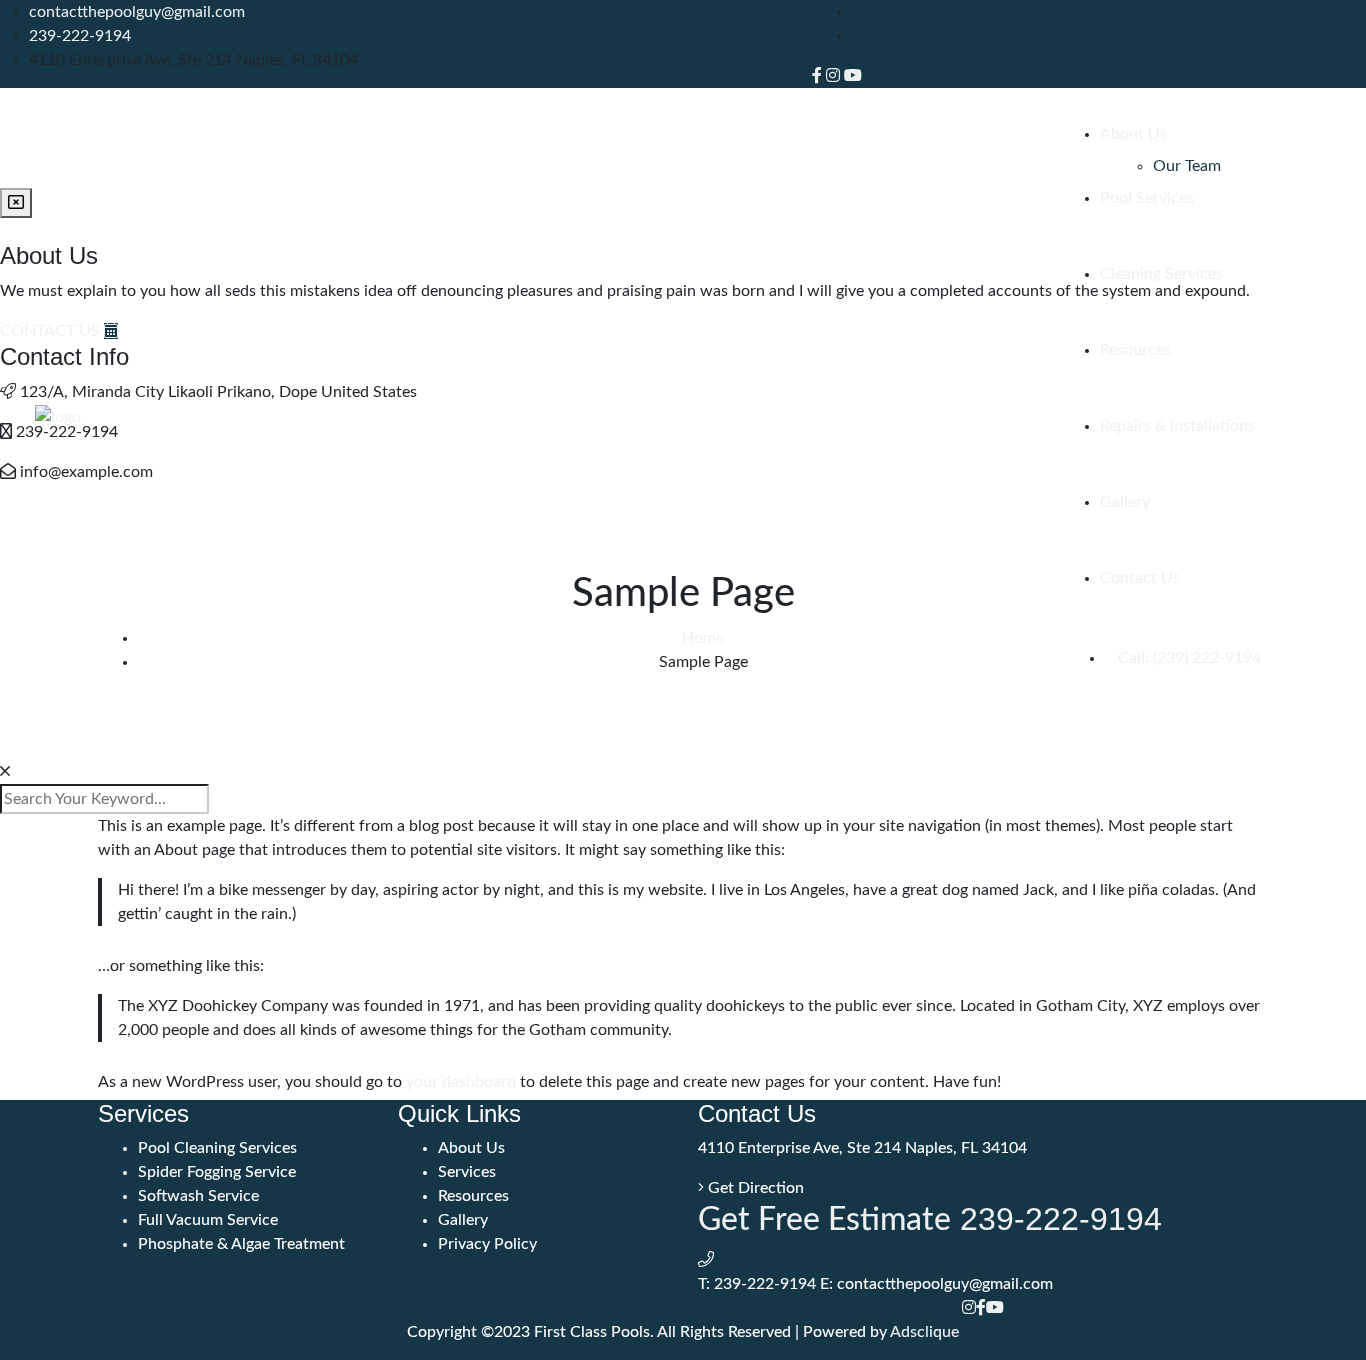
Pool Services (1147, 198)
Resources (1135, 350)
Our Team (1187, 166)
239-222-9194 (80, 36)
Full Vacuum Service (208, 1220)
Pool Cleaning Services (217, 1148)
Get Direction (754, 1188)
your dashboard (461, 1082)
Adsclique (924, 1332)
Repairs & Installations (1177, 426)
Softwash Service (198, 1196)
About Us (1133, 134)
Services (467, 1172)
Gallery (1125, 502)
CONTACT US (52, 331)
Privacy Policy (487, 1244)
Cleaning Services (1161, 274)
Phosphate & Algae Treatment (241, 1244)
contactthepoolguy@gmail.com (137, 12)
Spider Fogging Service (217, 1172)
